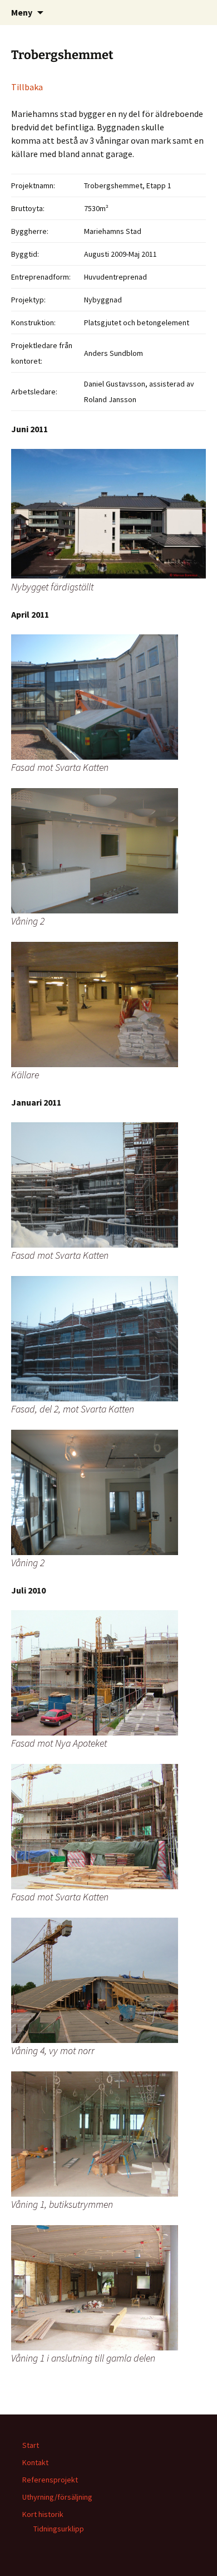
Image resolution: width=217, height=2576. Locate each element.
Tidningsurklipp (59, 2529)
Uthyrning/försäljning (57, 2497)
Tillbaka (27, 87)
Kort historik (43, 2514)
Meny (22, 12)
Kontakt (35, 2462)
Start (31, 2445)
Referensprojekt (50, 2480)
